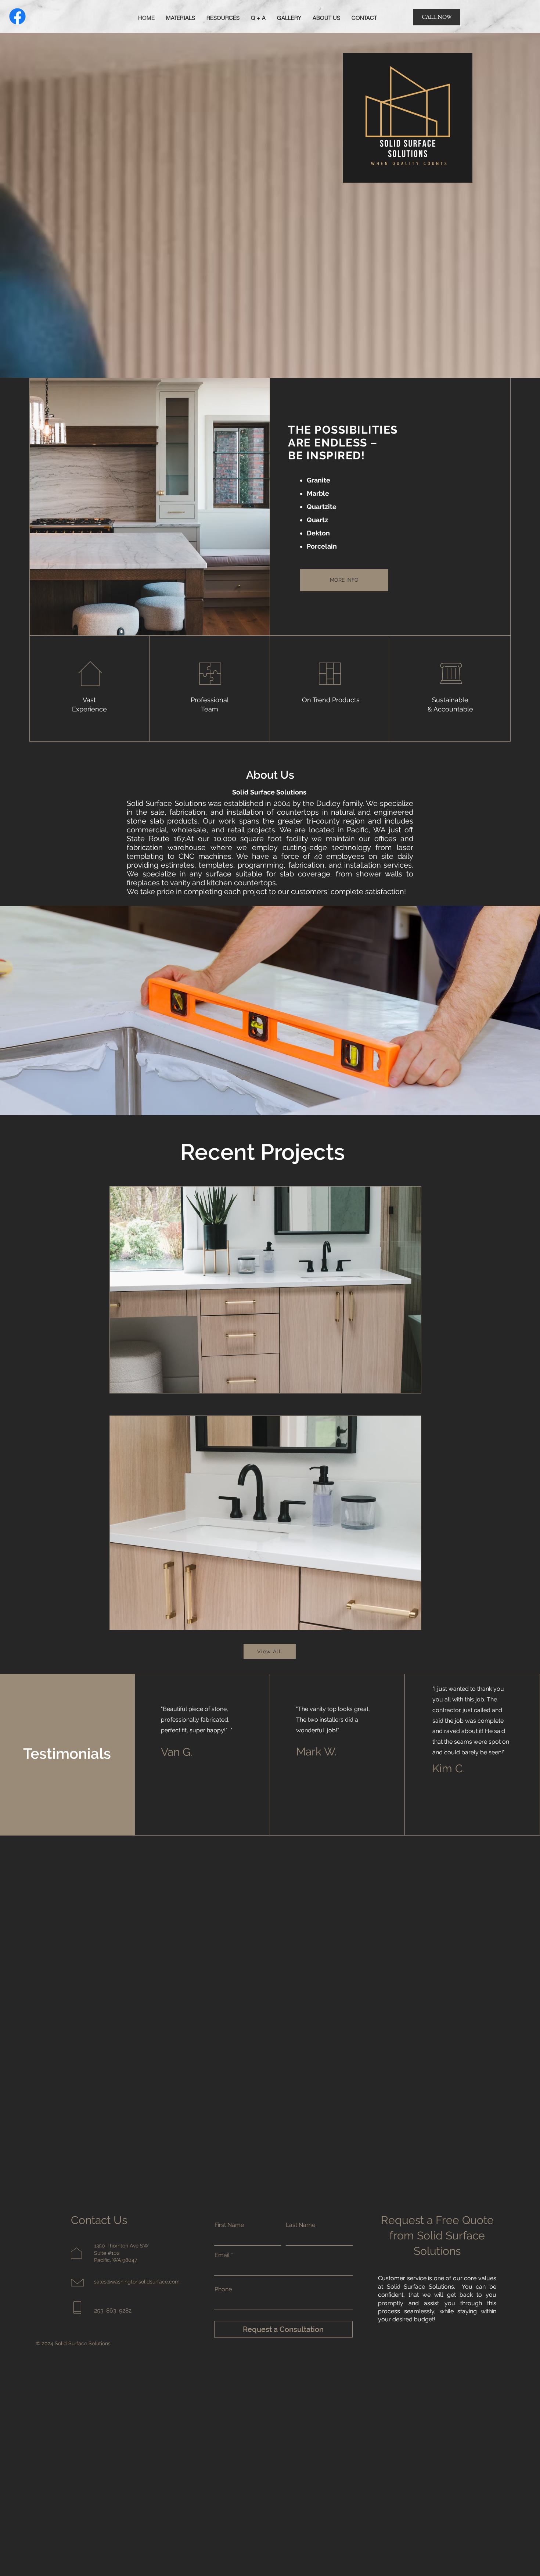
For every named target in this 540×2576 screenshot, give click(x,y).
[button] (181, 18)
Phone (223, 2289)
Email (222, 2255)
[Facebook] (17, 16)
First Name (229, 2225)
